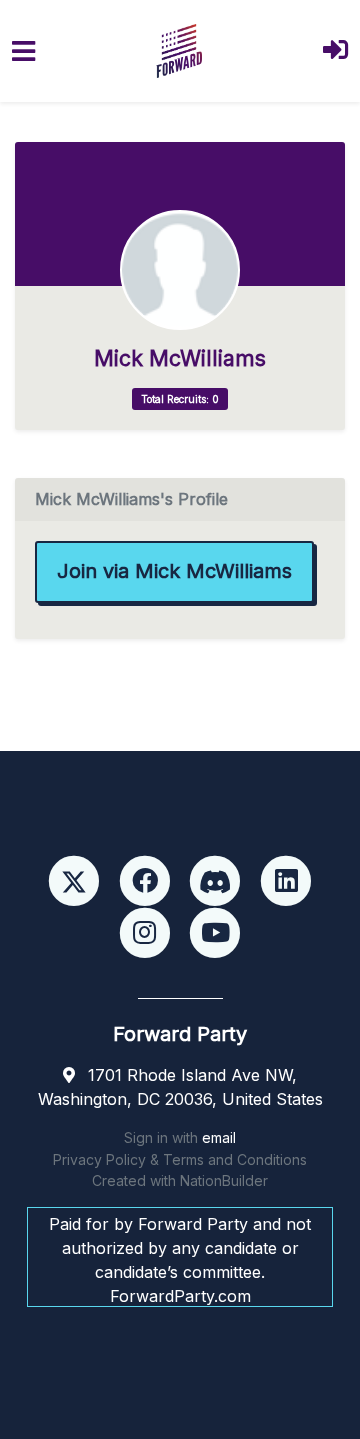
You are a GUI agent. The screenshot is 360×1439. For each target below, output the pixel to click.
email (219, 1137)
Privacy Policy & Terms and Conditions (180, 1159)
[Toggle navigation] (23, 51)
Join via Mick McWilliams (174, 571)
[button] (335, 51)
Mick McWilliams (180, 358)
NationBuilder (224, 1180)
